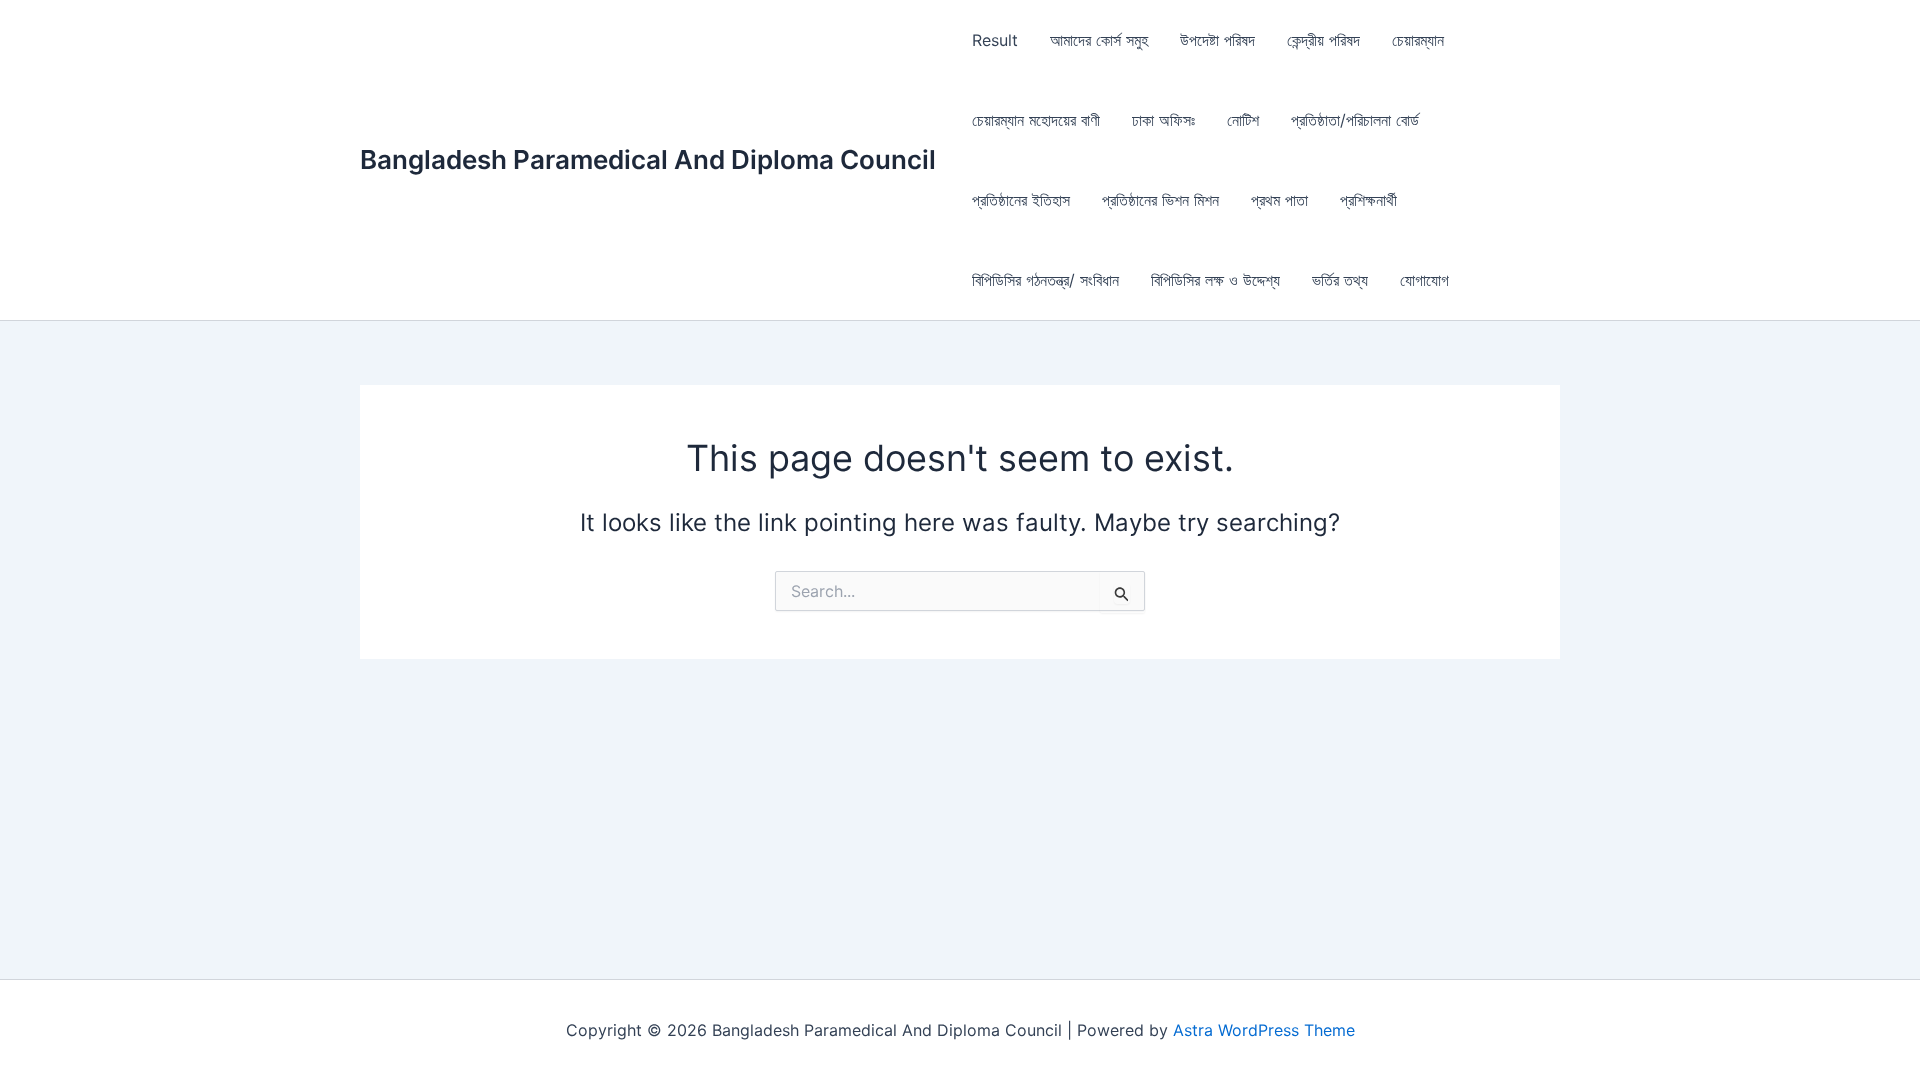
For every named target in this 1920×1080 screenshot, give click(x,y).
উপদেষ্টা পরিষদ (1217, 40)
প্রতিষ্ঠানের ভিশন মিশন (1160, 200)
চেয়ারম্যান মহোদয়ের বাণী (1036, 120)
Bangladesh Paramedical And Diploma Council (648, 159)
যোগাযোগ (1424, 280)
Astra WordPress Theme (1264, 1030)
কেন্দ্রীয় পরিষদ (1323, 40)
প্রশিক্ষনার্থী (1368, 200)
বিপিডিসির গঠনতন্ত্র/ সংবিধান (1045, 280)
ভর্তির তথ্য (1340, 280)
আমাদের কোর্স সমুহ (1099, 40)
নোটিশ (1243, 120)
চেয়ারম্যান (1418, 40)
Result (995, 40)
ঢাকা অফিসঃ (1163, 120)
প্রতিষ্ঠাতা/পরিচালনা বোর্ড (1355, 120)
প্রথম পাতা (1279, 200)
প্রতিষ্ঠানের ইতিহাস (1021, 200)
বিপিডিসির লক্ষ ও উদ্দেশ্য (1215, 280)
